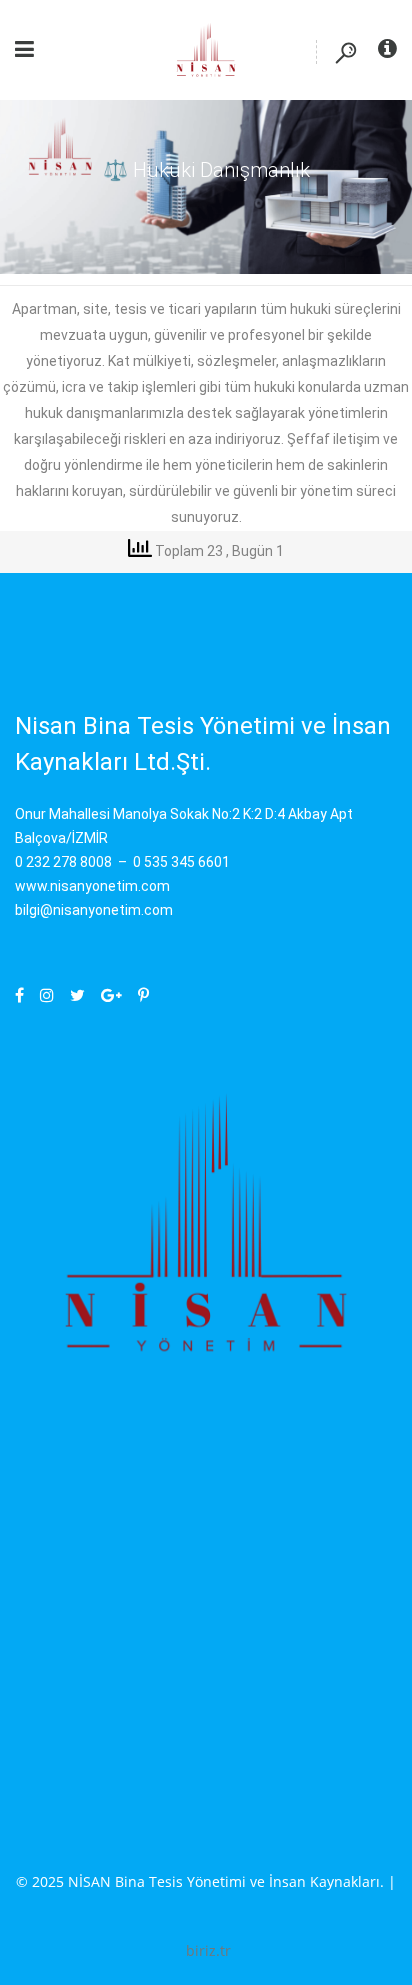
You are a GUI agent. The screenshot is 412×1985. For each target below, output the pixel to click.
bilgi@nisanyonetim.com (94, 910)
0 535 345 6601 (181, 862)
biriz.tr (208, 1950)
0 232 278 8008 (63, 862)
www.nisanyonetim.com (92, 886)
